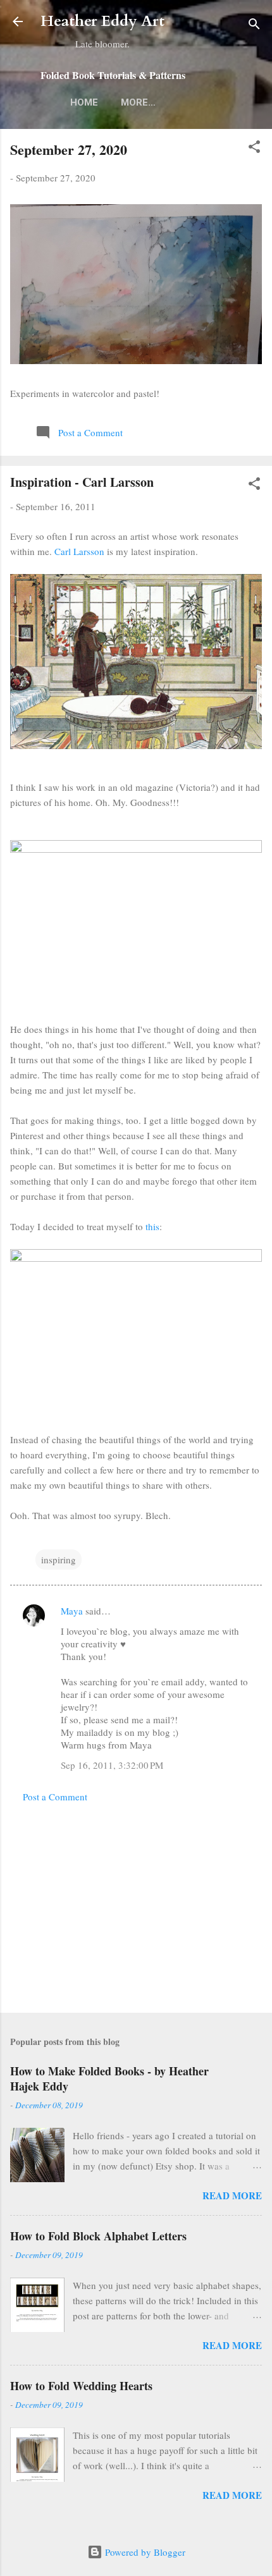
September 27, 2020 (69, 150)
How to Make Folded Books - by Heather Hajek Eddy (109, 2079)
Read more (232, 2195)
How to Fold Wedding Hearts (81, 2386)
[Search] (254, 26)
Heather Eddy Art (102, 21)
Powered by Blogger (144, 2552)
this (152, 1226)
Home (84, 102)
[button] (254, 149)
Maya (72, 1611)
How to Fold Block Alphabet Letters (98, 2236)
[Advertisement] (136, 1904)
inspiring (59, 1560)
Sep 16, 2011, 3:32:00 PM (112, 1765)
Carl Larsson (79, 551)
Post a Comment (55, 1797)
